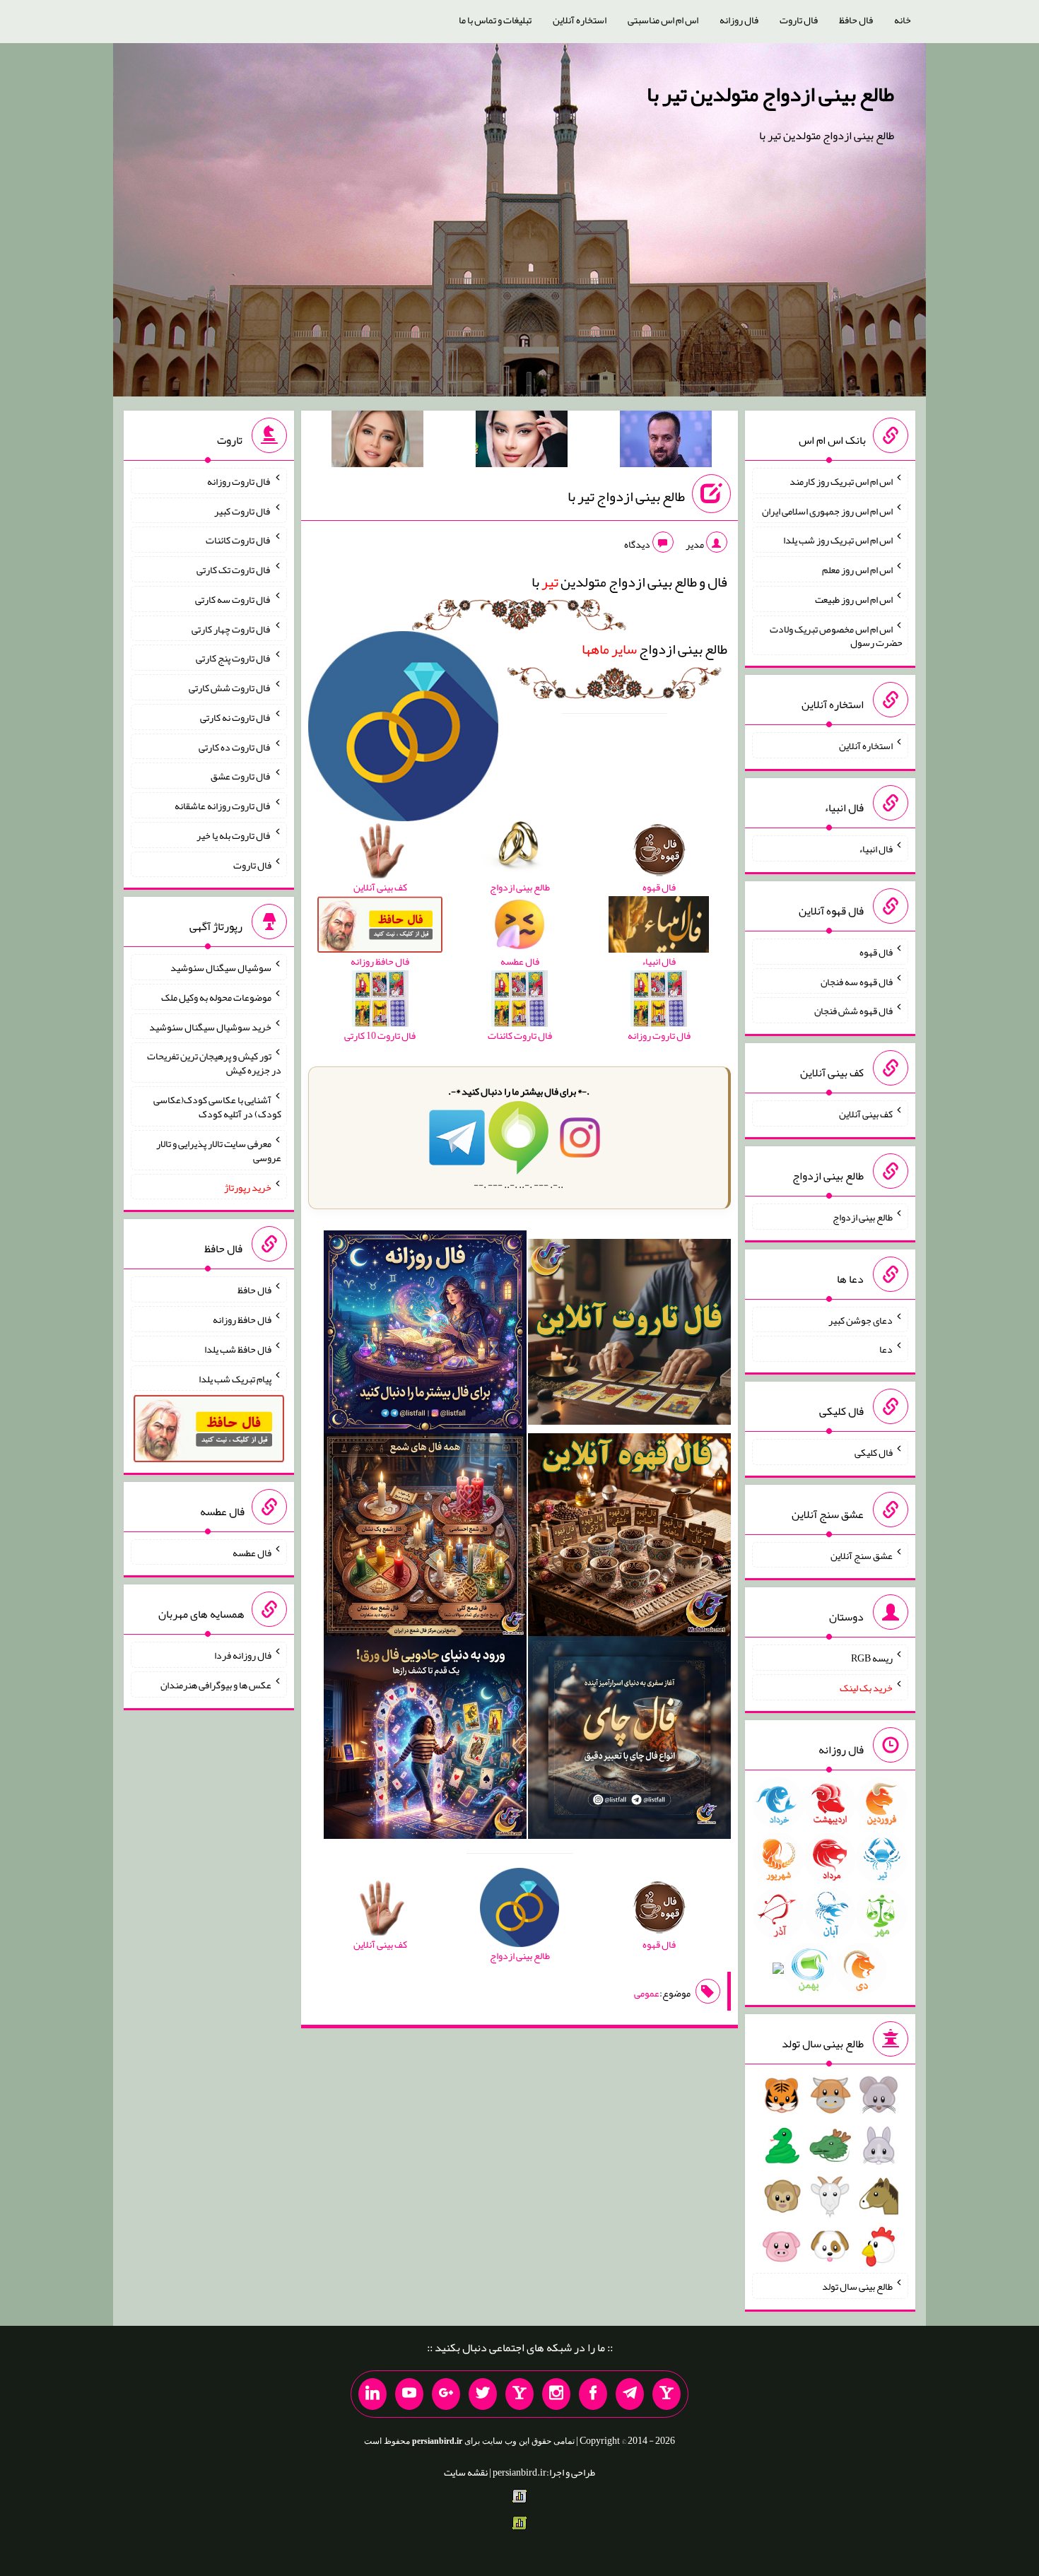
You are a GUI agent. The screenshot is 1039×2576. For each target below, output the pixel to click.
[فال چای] (629, 1740)
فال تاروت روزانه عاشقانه (223, 806)
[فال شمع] (425, 1538)
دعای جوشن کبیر (861, 1319)
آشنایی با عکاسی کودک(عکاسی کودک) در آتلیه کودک (217, 1107)
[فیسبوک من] (593, 2394)
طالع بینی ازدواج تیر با (626, 496)
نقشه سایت (466, 2472)
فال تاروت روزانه (239, 481)
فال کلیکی (874, 1452)
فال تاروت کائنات (239, 540)
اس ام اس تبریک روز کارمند (841, 481)
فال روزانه (739, 20)
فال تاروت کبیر (243, 510)
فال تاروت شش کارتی (230, 688)
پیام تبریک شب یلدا (235, 1378)
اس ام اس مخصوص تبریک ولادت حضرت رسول (836, 635)
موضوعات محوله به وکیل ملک (216, 997)
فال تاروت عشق (241, 776)
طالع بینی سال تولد (857, 2286)
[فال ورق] (425, 1740)
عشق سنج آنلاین (862, 1555)
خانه (903, 20)
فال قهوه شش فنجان (853, 1011)
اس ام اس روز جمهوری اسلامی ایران (827, 510)
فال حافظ (856, 20)
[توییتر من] (483, 2394)
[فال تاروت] (629, 1335)
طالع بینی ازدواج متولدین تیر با (770, 94)
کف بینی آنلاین (866, 1114)
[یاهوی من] (667, 2394)
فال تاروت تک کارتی (234, 570)
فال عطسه (252, 1552)
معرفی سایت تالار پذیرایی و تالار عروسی (219, 1151)
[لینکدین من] (372, 2394)
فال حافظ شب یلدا (238, 1349)
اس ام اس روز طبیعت (854, 599)
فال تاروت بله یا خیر (234, 835)
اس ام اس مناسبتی (663, 20)
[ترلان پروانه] (522, 442)
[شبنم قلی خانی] (377, 442)
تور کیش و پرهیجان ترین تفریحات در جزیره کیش (214, 1063)
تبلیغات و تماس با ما (495, 20)
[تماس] (519, 2394)
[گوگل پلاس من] (446, 2394)
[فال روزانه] (425, 1335)
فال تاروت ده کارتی (235, 746)
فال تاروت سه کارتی (233, 599)
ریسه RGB (872, 1658)
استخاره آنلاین (580, 20)
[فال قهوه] (629, 1538)
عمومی (647, 1993)
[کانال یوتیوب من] (409, 2394)
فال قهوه (876, 952)
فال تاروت (799, 20)
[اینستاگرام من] (556, 2394)
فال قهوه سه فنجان (857, 981)
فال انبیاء (876, 849)
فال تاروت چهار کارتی (231, 628)
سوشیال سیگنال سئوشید (221, 968)
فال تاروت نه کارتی (236, 717)
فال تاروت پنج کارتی (234, 658)
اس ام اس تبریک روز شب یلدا (838, 540)
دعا (886, 1349)
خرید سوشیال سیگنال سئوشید (210, 1026)
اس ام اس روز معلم (857, 570)
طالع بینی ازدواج (654, 649)
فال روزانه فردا (243, 1655)
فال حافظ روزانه (242, 1319)
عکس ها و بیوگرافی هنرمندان (216, 1685)
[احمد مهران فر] (666, 442)
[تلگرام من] (630, 2394)
